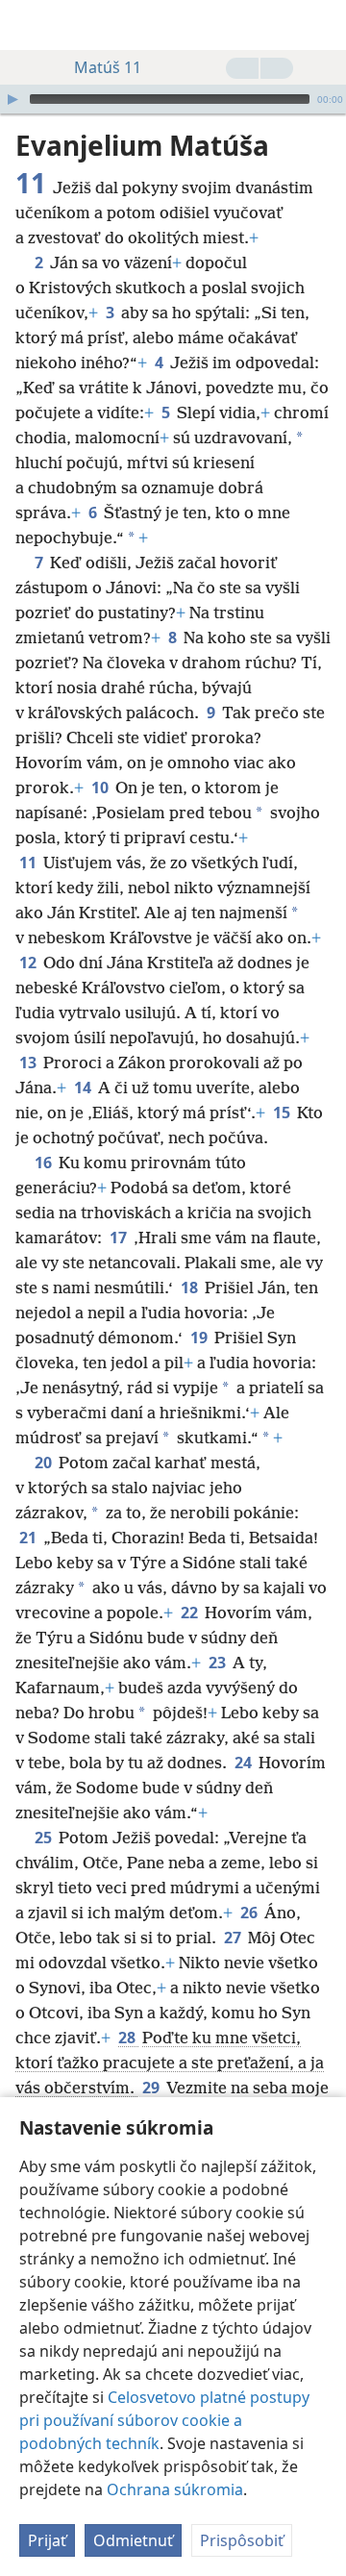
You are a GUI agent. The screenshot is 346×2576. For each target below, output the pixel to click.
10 (101, 788)
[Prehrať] (12, 99)
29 (152, 2088)
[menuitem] (29, 25)
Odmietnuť (133, 2540)
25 (45, 1838)
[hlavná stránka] (29, 25)
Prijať (47, 2540)
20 (45, 1463)
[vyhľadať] (322, 25)
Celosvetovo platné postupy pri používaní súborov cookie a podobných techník (164, 2420)
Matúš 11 (108, 67)
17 (120, 1238)
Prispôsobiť (242, 2540)
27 (234, 1938)
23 (219, 1663)
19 (200, 1338)
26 (250, 1913)
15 (283, 1113)
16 (45, 1163)
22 (191, 1613)
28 (128, 2038)
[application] (173, 99)
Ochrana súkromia (175, 2489)
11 (29, 863)
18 (191, 1288)
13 (29, 1063)
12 (29, 963)
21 (29, 1538)
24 (245, 1763)
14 (84, 1088)
